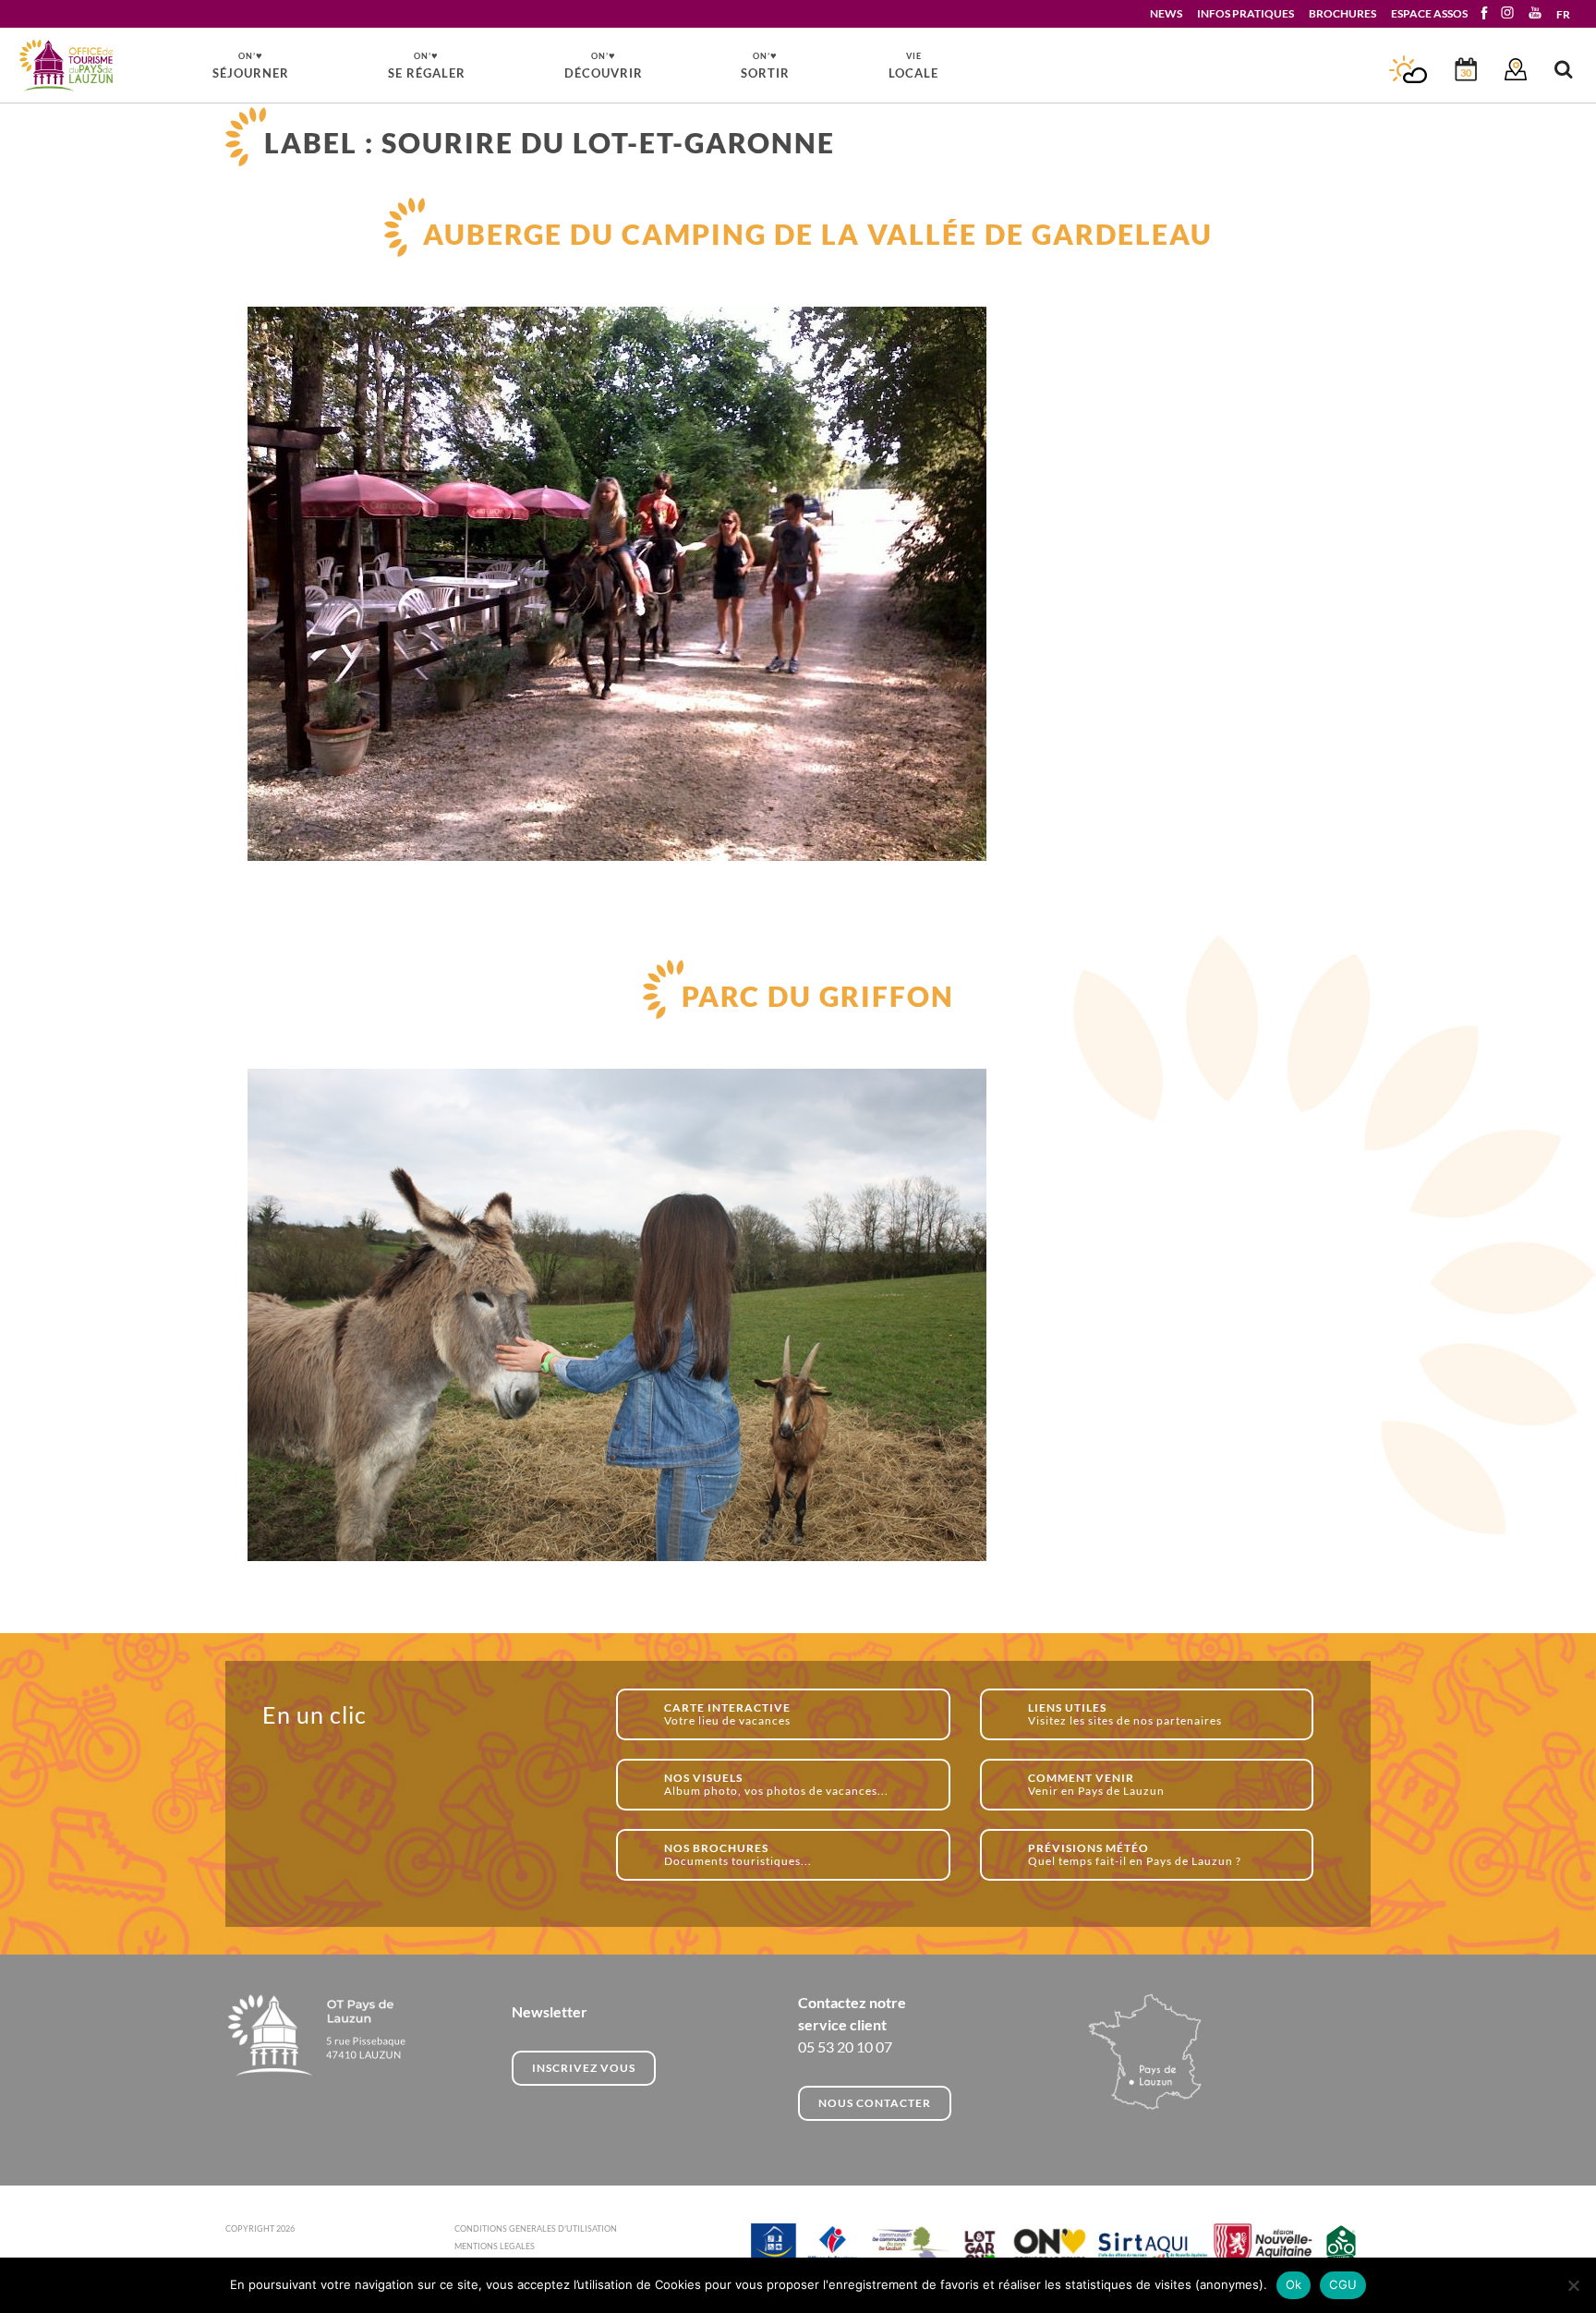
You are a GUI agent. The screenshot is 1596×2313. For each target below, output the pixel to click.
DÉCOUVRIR (604, 65)
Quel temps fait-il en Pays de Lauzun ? (1135, 1854)
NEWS (1166, 13)
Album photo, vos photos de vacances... (776, 1784)
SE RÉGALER (427, 65)
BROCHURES (1342, 13)
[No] (1573, 2285)
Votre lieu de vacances (727, 1714)
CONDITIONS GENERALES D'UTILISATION (536, 2228)
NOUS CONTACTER (875, 2103)
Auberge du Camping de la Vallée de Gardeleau (818, 234)
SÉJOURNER (251, 65)
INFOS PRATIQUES (1245, 13)
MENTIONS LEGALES (495, 2246)
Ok (1294, 2284)
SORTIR (765, 65)
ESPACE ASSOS (1429, 13)
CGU (1343, 2284)
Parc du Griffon (818, 996)
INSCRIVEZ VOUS (584, 2068)
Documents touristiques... (738, 1854)
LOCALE (913, 66)
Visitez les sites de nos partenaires (1125, 1714)
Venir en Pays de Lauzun (1096, 1784)
